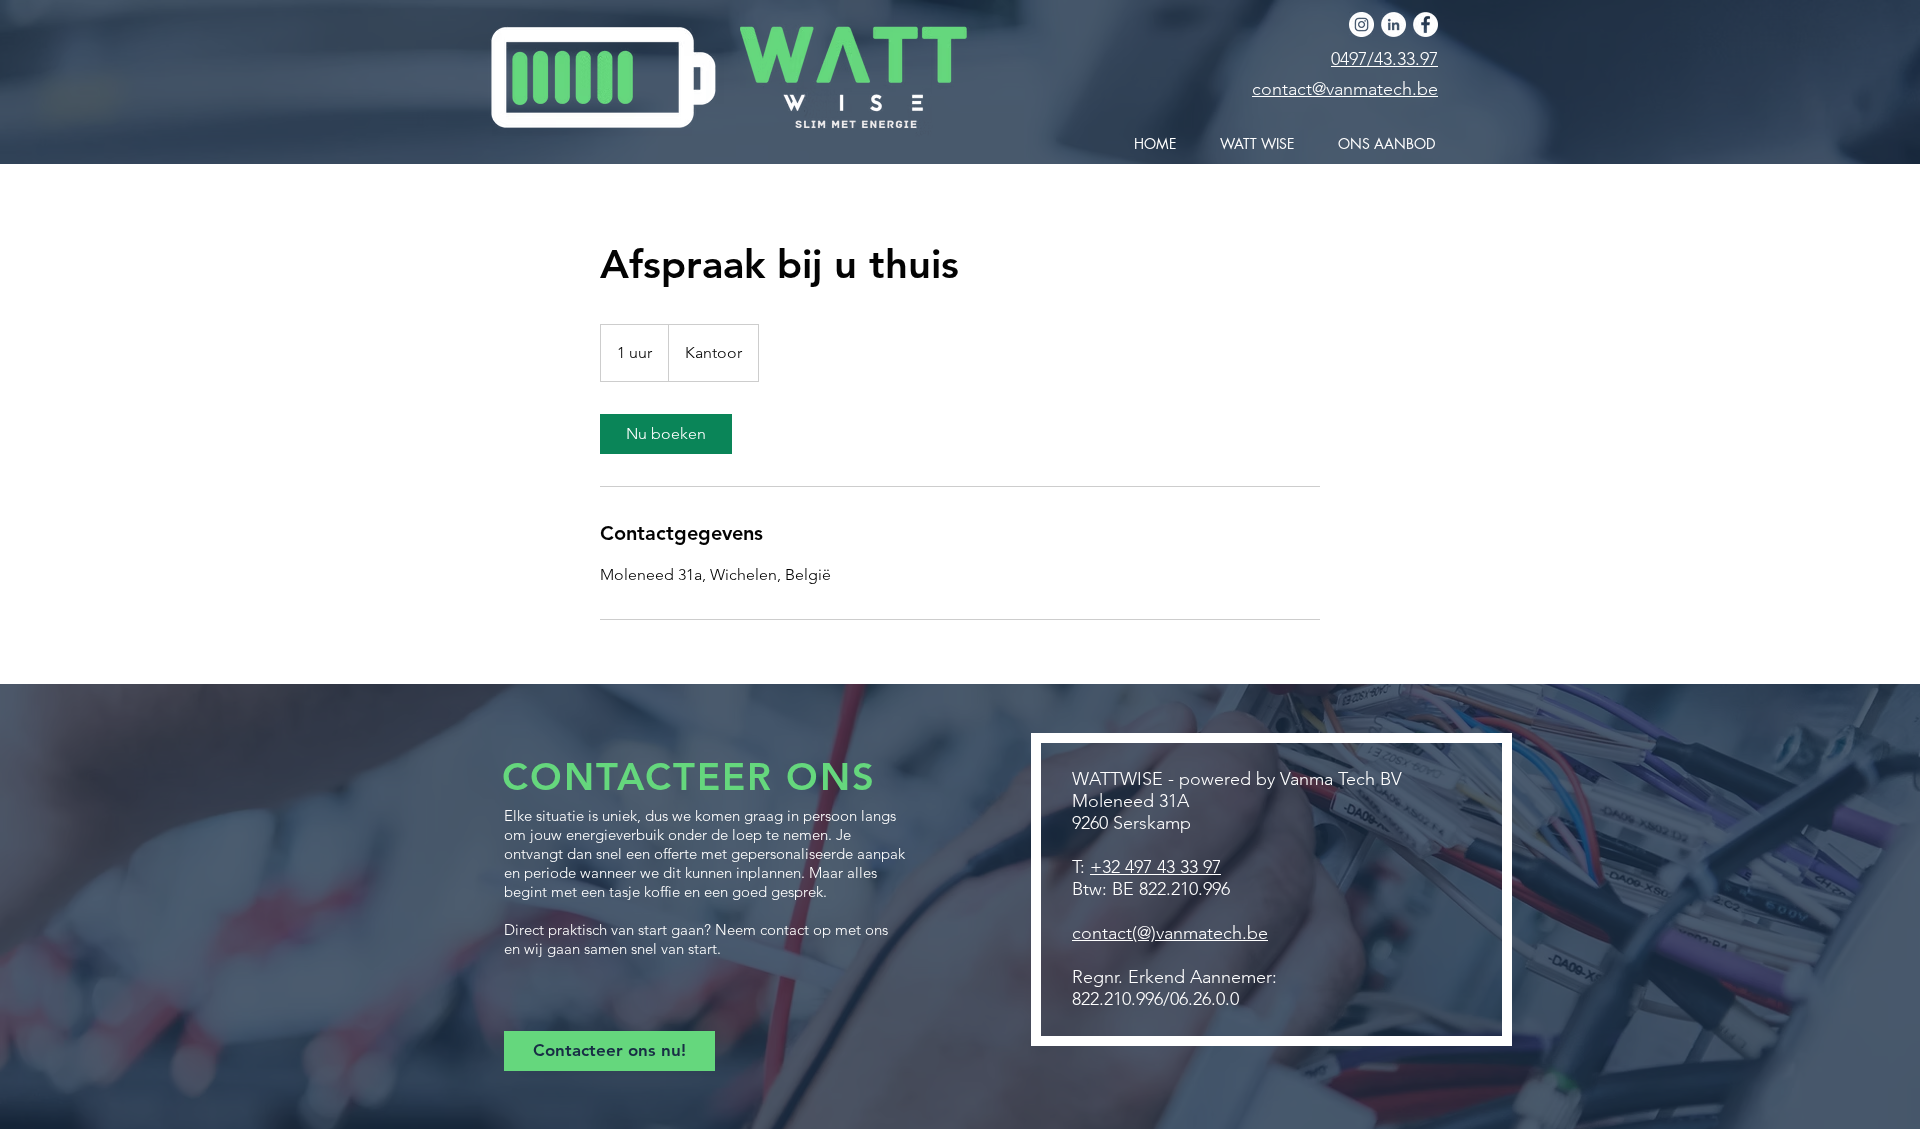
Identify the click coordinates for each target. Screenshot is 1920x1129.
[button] (1379, 144)
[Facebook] (1425, 24)
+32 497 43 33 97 (1155, 867)
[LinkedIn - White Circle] (1393, 24)
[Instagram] (1361, 24)
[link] (666, 434)
